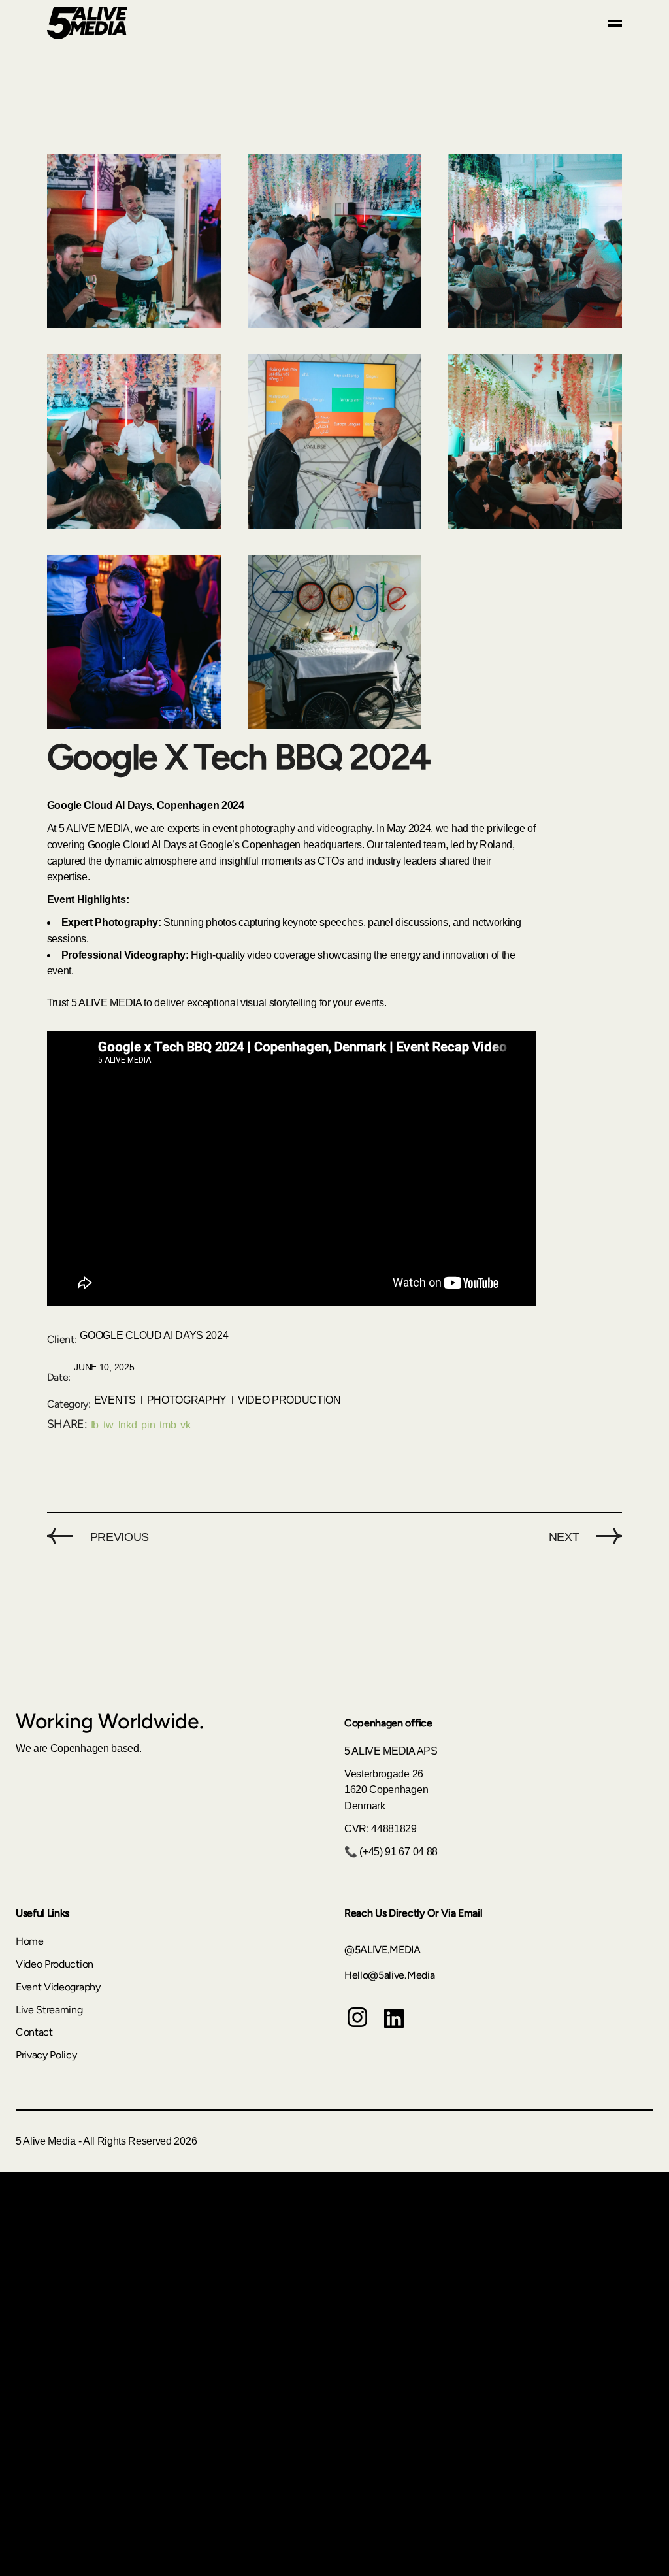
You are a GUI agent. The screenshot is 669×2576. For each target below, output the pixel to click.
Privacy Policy (46, 2055)
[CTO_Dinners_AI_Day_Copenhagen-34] (335, 441)
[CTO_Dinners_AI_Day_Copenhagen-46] (134, 241)
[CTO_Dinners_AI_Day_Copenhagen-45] (134, 441)
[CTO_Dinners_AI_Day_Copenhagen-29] (535, 441)
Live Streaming (49, 2010)
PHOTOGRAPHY (187, 1400)
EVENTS (115, 1400)
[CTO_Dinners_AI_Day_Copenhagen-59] (335, 241)
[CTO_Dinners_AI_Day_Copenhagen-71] (535, 241)
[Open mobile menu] (615, 23)
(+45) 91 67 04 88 (399, 1852)
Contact (34, 2032)
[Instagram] (357, 2027)
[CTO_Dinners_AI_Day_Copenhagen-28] (134, 642)
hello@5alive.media (389, 1975)
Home (30, 1941)
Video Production (289, 1400)
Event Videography (58, 1987)
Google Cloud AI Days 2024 (154, 1335)
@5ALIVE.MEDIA (383, 1950)
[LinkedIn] (394, 2028)
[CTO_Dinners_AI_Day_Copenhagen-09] (335, 642)
